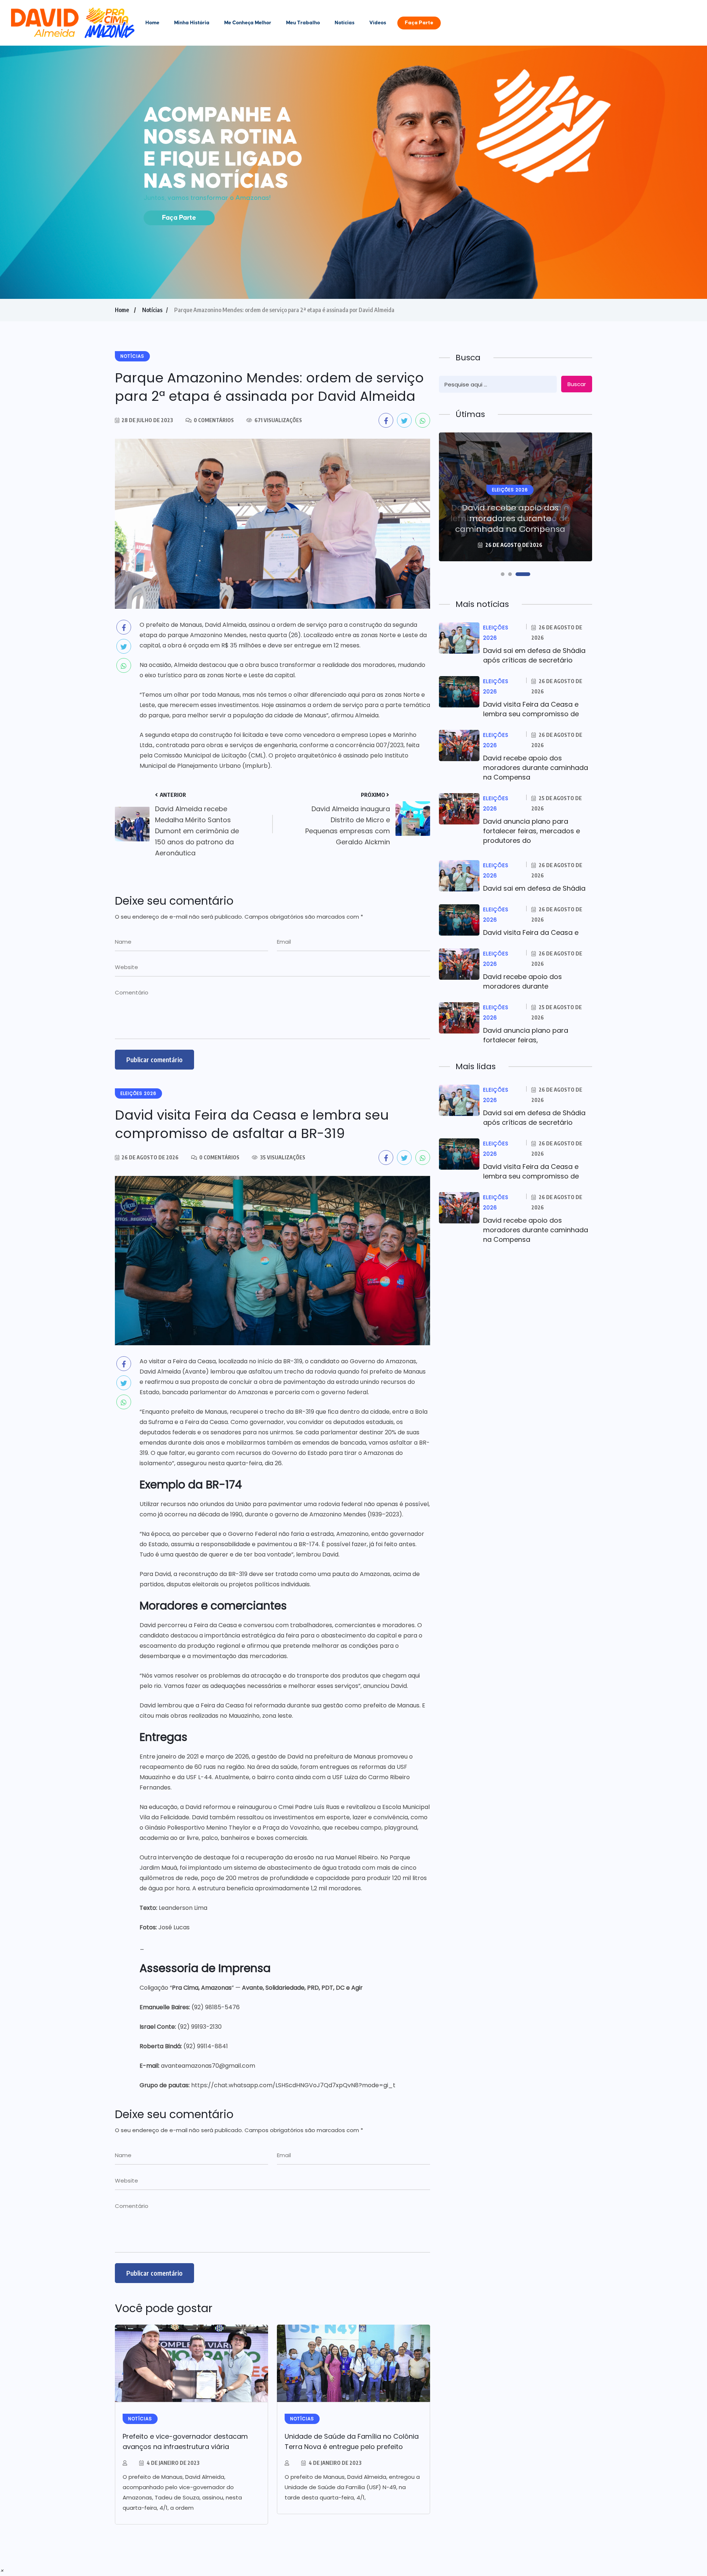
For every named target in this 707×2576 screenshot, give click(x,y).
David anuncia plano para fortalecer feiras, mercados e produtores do (532, 831)
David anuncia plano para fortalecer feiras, (526, 1035)
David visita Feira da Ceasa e (531, 932)
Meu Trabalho (303, 23)
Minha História (192, 23)
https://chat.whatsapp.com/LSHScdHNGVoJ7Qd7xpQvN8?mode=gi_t (293, 2085)
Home (152, 23)
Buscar (577, 384)
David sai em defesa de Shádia (534, 888)
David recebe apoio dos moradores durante (523, 981)
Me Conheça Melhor (248, 23)
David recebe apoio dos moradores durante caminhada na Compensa (510, 518)
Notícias (345, 23)
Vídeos (378, 23)
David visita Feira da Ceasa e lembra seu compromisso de (531, 709)
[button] (503, 574)
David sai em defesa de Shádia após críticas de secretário (534, 655)
